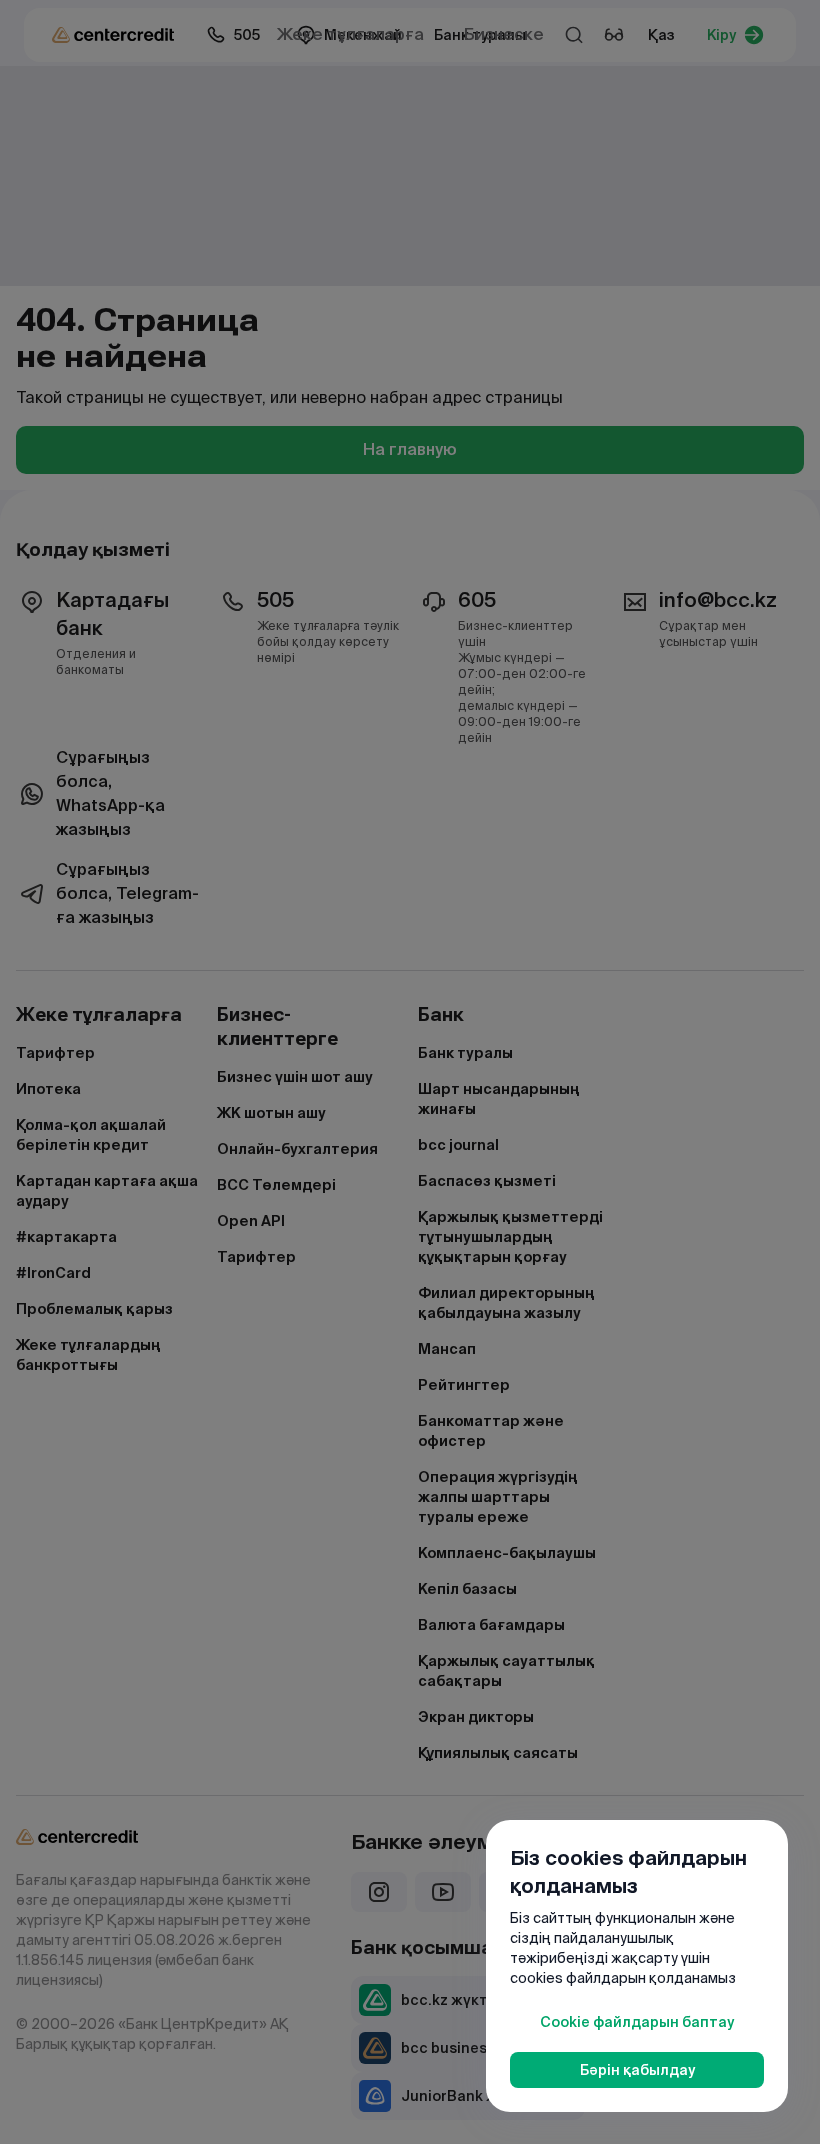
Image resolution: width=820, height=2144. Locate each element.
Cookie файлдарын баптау (637, 2022)
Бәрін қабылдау (637, 2070)
